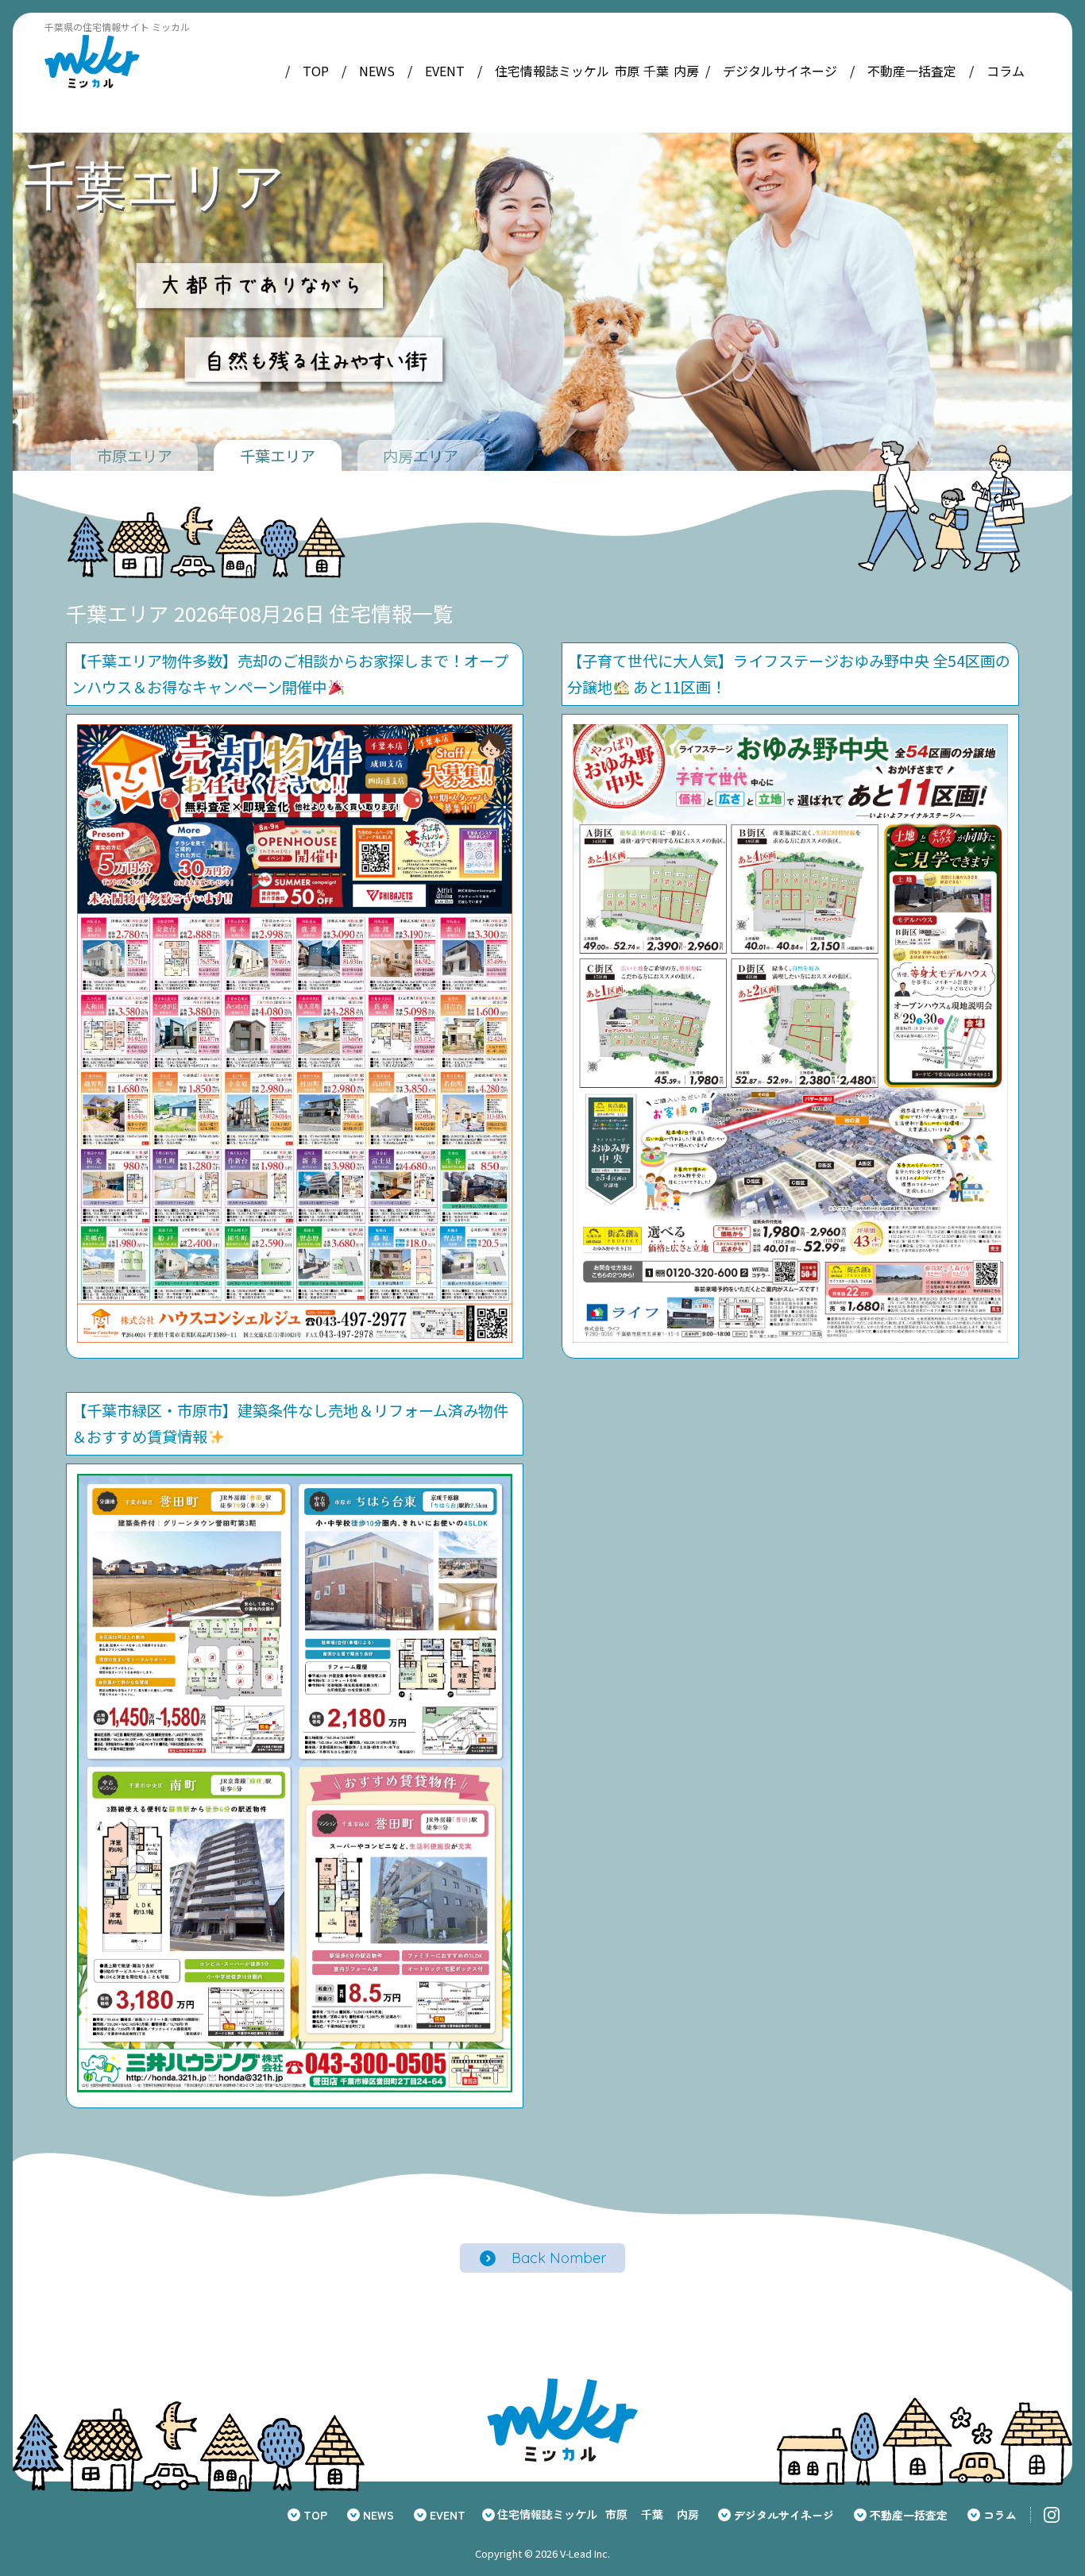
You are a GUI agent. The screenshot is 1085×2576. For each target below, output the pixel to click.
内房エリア (421, 456)
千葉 (656, 71)
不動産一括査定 (912, 71)
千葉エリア (278, 456)
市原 (627, 71)
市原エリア (135, 456)
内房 (686, 71)
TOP (316, 71)
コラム (1006, 71)
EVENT (445, 71)
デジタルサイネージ (780, 71)
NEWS (377, 71)
